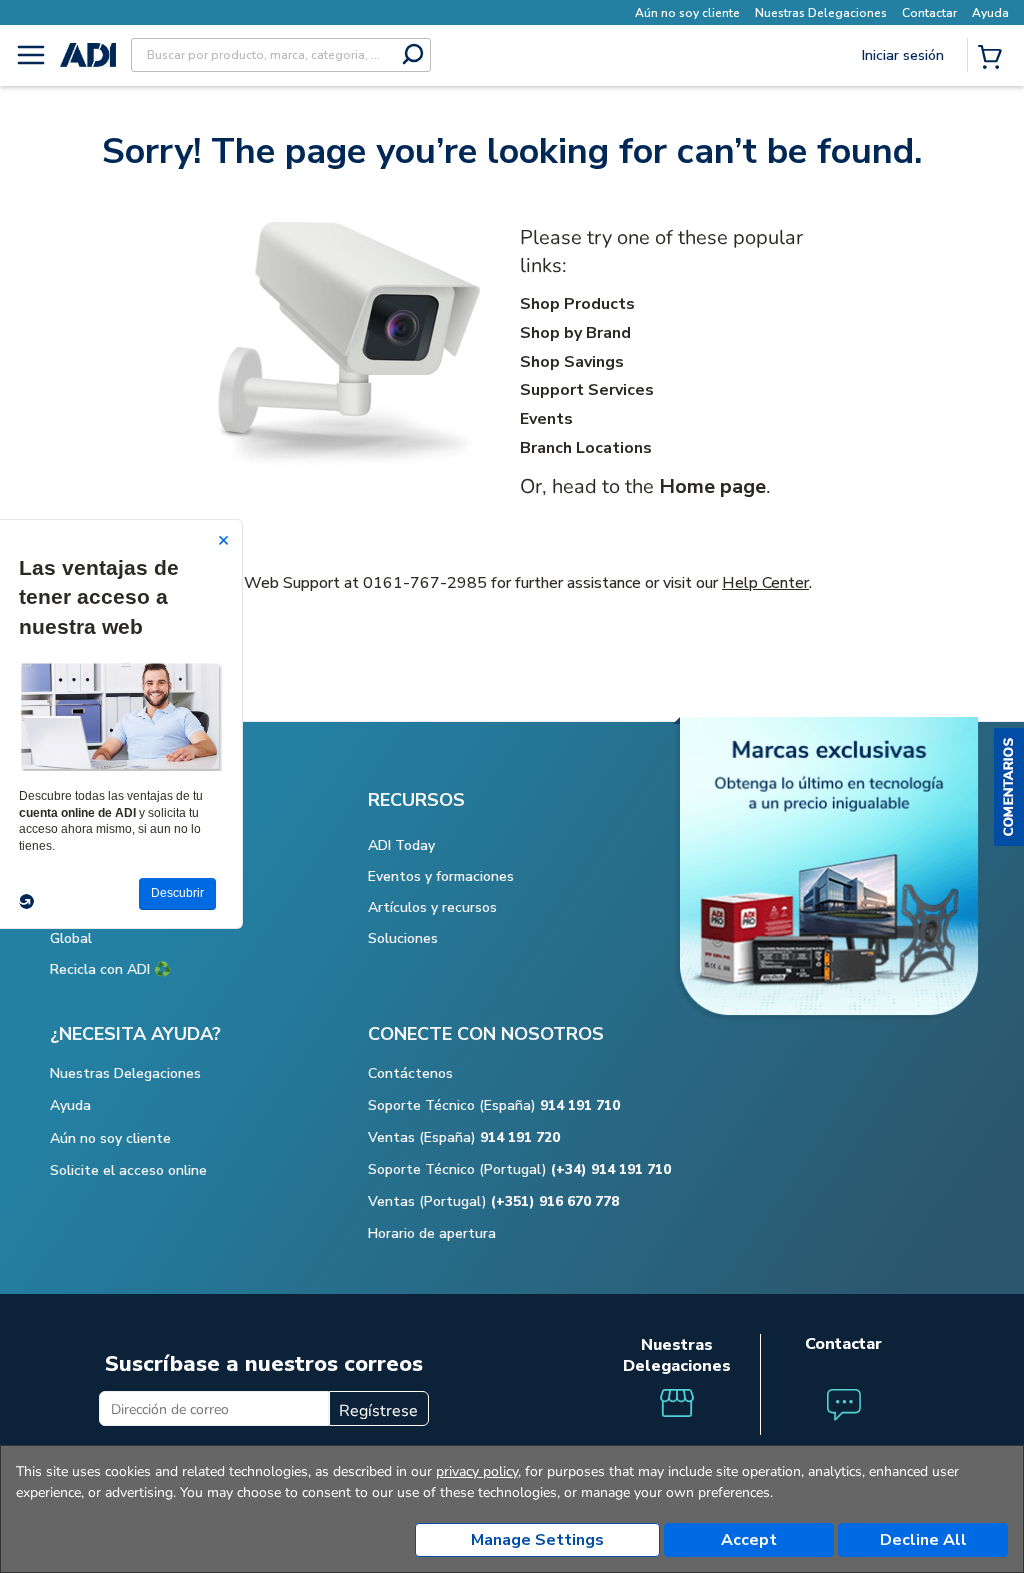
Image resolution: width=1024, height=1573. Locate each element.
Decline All (923, 1540)
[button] (1009, 787)
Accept (749, 1540)
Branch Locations (586, 448)
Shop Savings (572, 362)
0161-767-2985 (425, 583)
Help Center (765, 583)
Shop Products (577, 304)
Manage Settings (537, 1540)
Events (546, 419)
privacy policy (477, 1471)
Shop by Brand (575, 333)
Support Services (587, 390)
